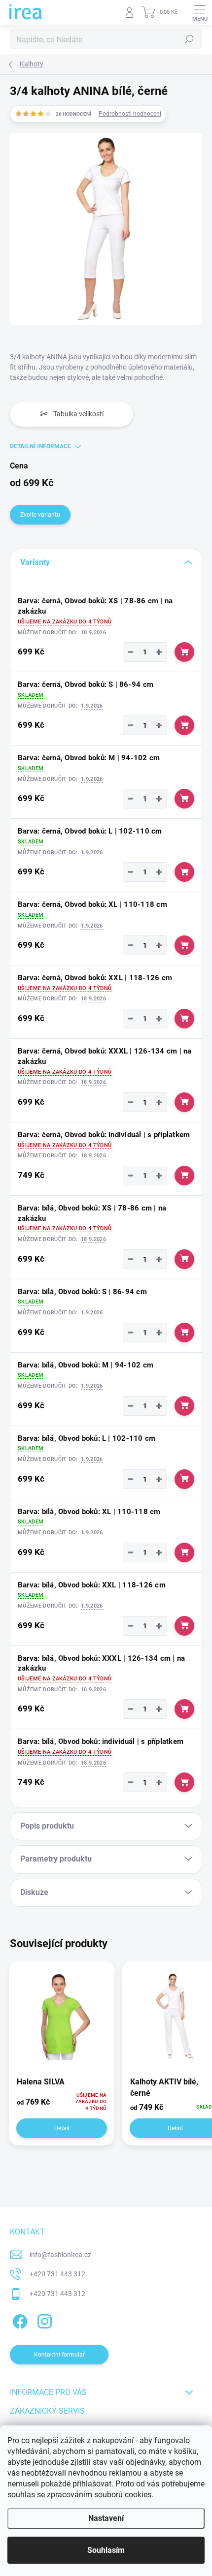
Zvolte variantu (40, 515)
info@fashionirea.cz (60, 2255)
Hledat (189, 39)
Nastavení (106, 2518)
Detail (62, 2128)
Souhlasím (106, 2550)
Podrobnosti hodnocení (130, 114)
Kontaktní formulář (59, 2355)
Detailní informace (40, 446)
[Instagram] (43, 2319)
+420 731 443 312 (57, 2274)
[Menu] (200, 12)
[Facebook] (18, 2319)
